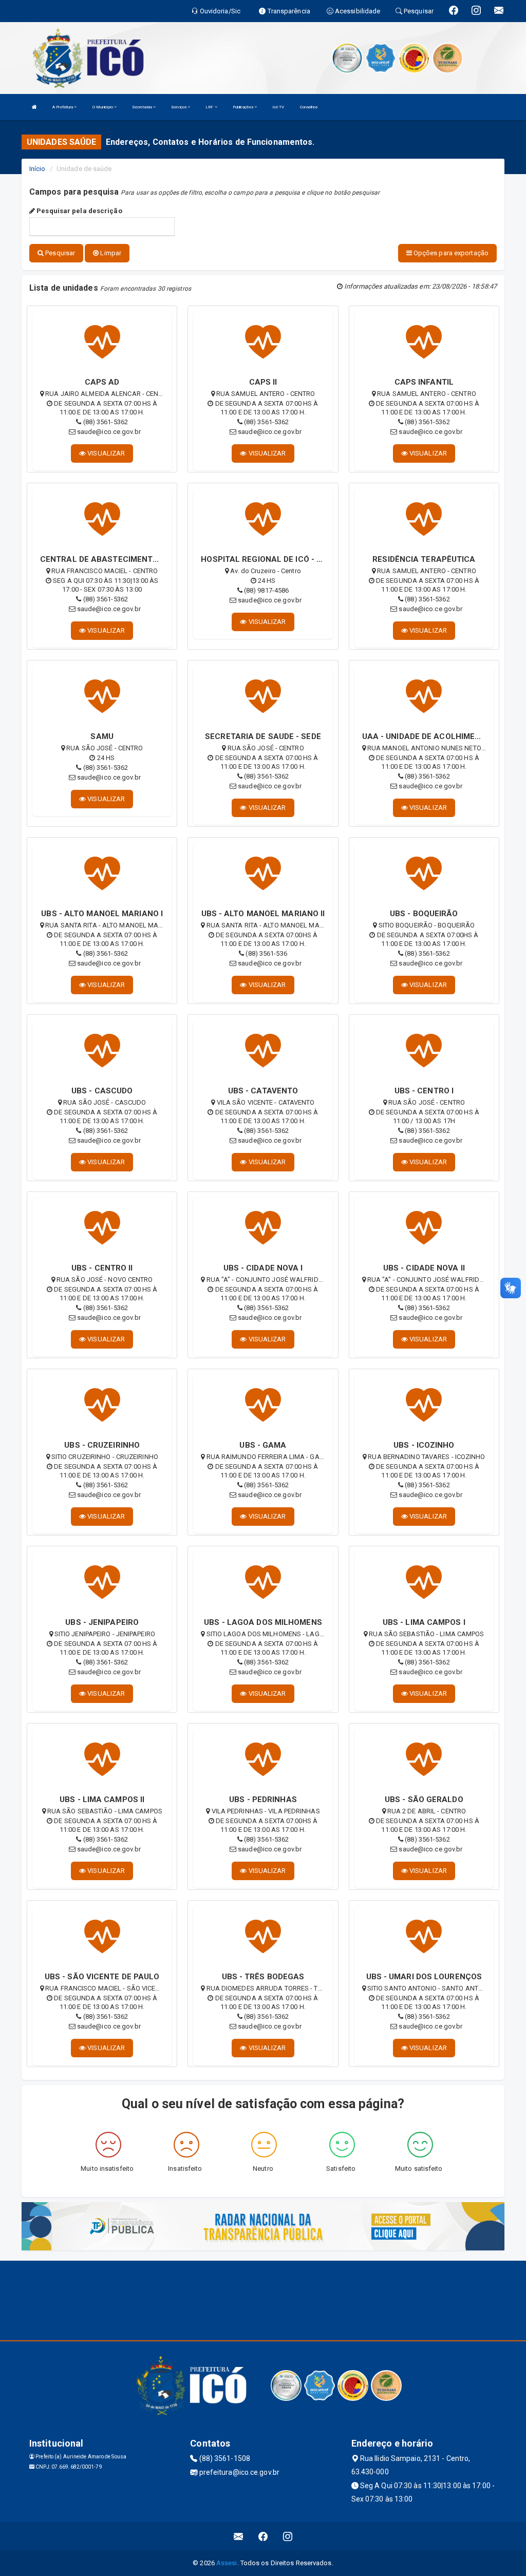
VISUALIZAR (105, 453)
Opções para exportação (450, 253)
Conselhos (309, 107)
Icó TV (278, 107)
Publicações (243, 107)
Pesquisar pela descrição (79, 211)
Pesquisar (59, 253)
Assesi (227, 2563)
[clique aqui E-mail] (239, 2536)
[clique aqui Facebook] (263, 2536)
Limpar (110, 253)
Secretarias (143, 107)
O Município (103, 107)
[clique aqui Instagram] (288, 2536)
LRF (210, 107)
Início (37, 169)
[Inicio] (34, 107)
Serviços (179, 107)
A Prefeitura (63, 107)
